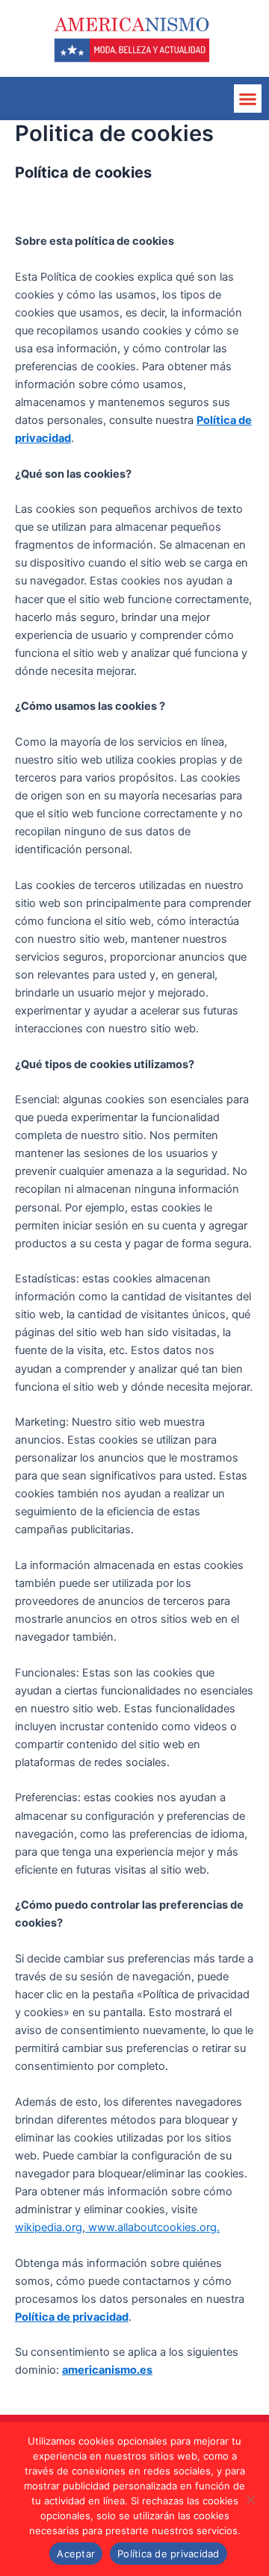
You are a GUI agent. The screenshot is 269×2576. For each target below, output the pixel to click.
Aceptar (76, 2554)
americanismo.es (107, 2370)
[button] (248, 99)
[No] (250, 2499)
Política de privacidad (72, 2317)
